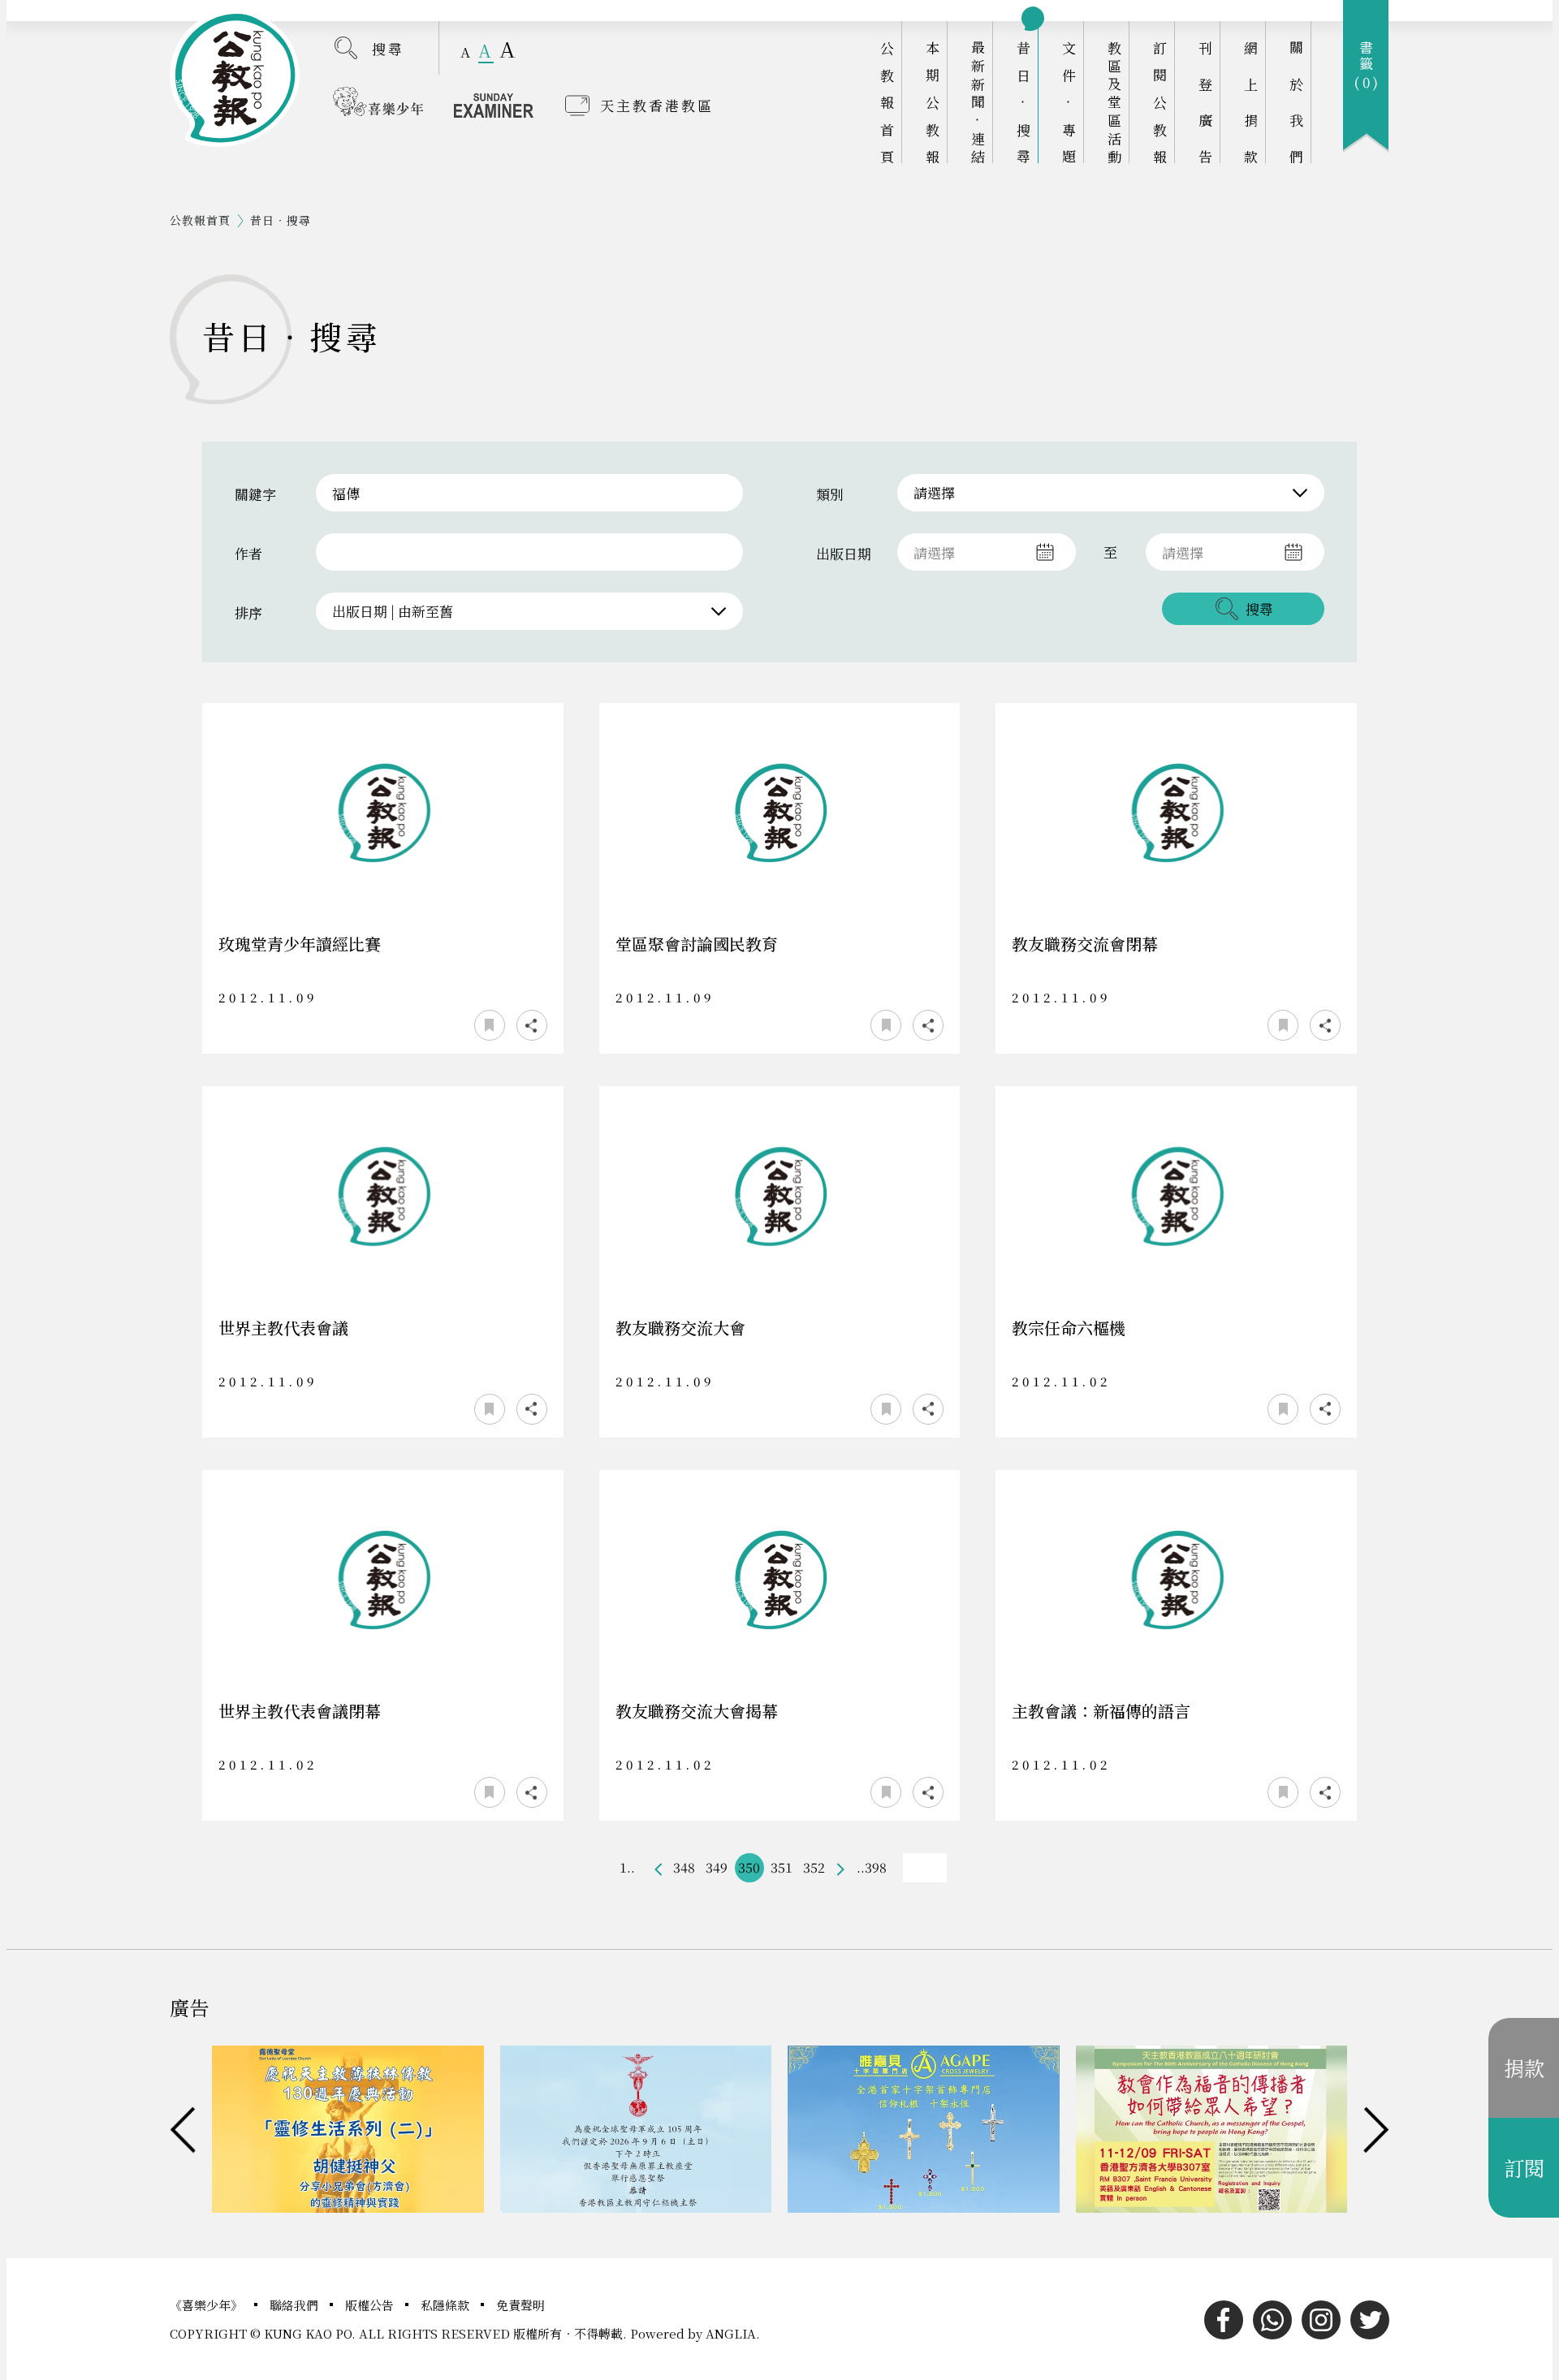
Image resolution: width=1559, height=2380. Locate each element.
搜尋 (388, 48)
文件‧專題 (1069, 102)
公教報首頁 (887, 102)
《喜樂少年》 (208, 2305)
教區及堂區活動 (1114, 102)
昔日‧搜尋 (1023, 102)
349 (717, 1867)
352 (814, 1867)
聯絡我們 (296, 2305)
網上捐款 (1251, 102)
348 (684, 1867)
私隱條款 (447, 2305)
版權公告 (371, 2305)
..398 (872, 1867)
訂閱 (1524, 2167)
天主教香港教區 (657, 105)
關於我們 (1296, 102)
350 (749, 1867)
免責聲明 (520, 2305)
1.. (627, 1867)
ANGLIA (731, 2333)
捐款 (1524, 2067)
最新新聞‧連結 (978, 102)
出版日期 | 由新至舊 (393, 611)
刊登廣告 (1205, 102)
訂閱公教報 (1160, 102)
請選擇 (934, 492)
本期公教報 (933, 102)
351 (782, 1867)
